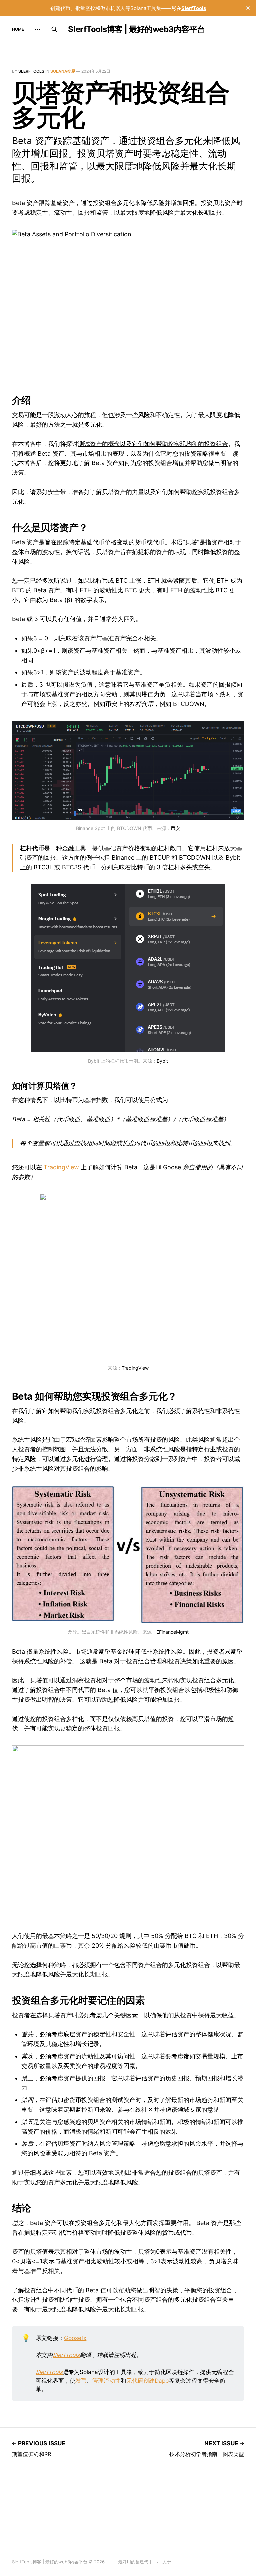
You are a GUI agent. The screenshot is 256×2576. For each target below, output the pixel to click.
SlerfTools (31, 71)
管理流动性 (106, 2380)
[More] (38, 29)
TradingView (61, 1167)
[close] (248, 8)
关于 (167, 2562)
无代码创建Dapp (147, 2380)
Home (18, 29)
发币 (81, 2380)
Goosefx (75, 2338)
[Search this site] (54, 29)
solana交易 (63, 71)
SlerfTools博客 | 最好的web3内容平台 (136, 29)
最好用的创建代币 (135, 2562)
